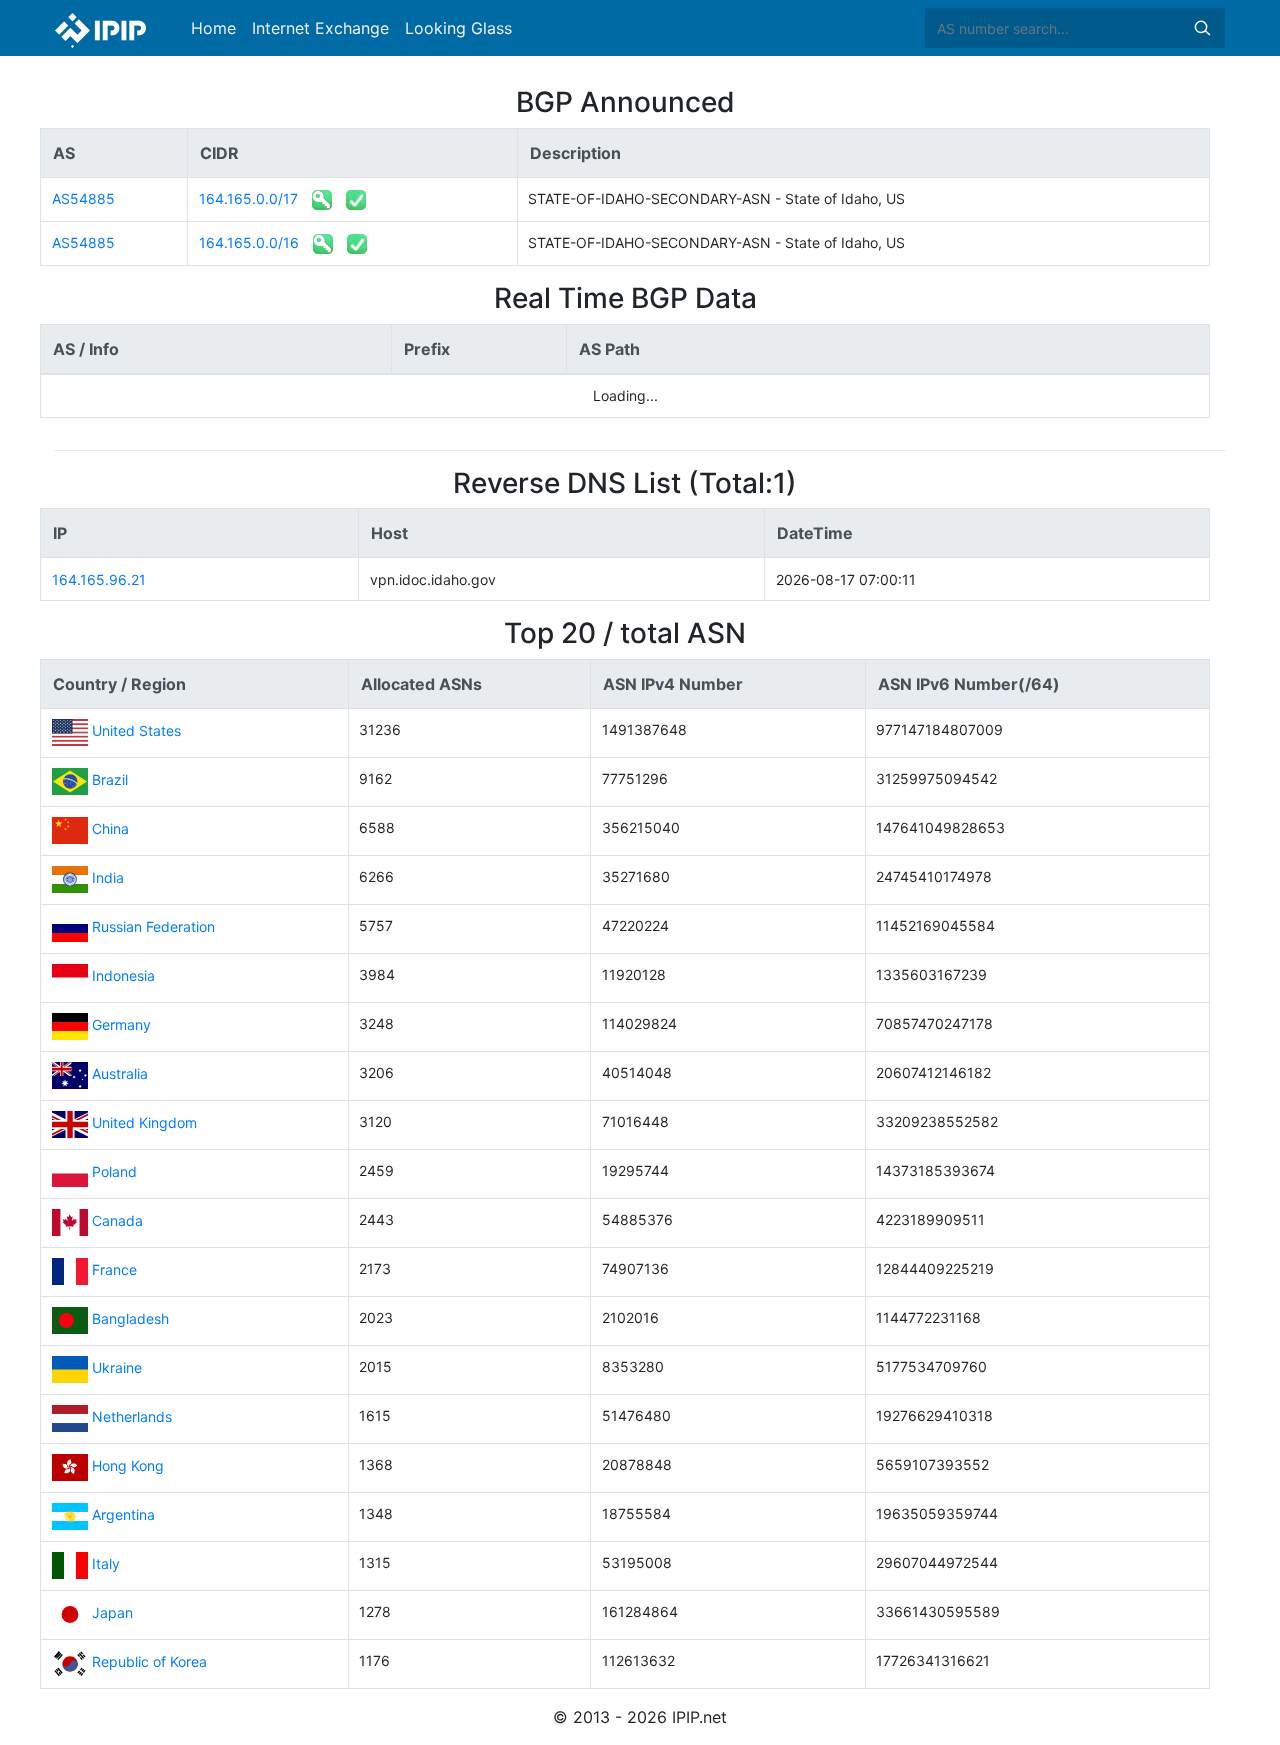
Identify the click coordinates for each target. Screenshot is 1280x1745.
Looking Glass (458, 28)
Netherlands (132, 1417)
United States (136, 731)
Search (1202, 28)
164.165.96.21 (99, 579)
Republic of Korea (149, 1662)
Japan (112, 1613)
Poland (114, 1172)
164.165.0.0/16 (249, 242)
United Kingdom (144, 1123)
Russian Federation (153, 927)
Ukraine (117, 1368)
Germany (121, 1025)
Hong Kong (128, 1466)
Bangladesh (130, 1319)
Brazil (110, 780)
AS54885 (83, 198)
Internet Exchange (320, 28)
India (108, 878)
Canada (117, 1221)
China (110, 829)
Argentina (123, 1515)
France (114, 1270)
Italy (106, 1564)
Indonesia (123, 976)
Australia (120, 1074)
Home (213, 28)
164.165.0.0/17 (248, 198)
